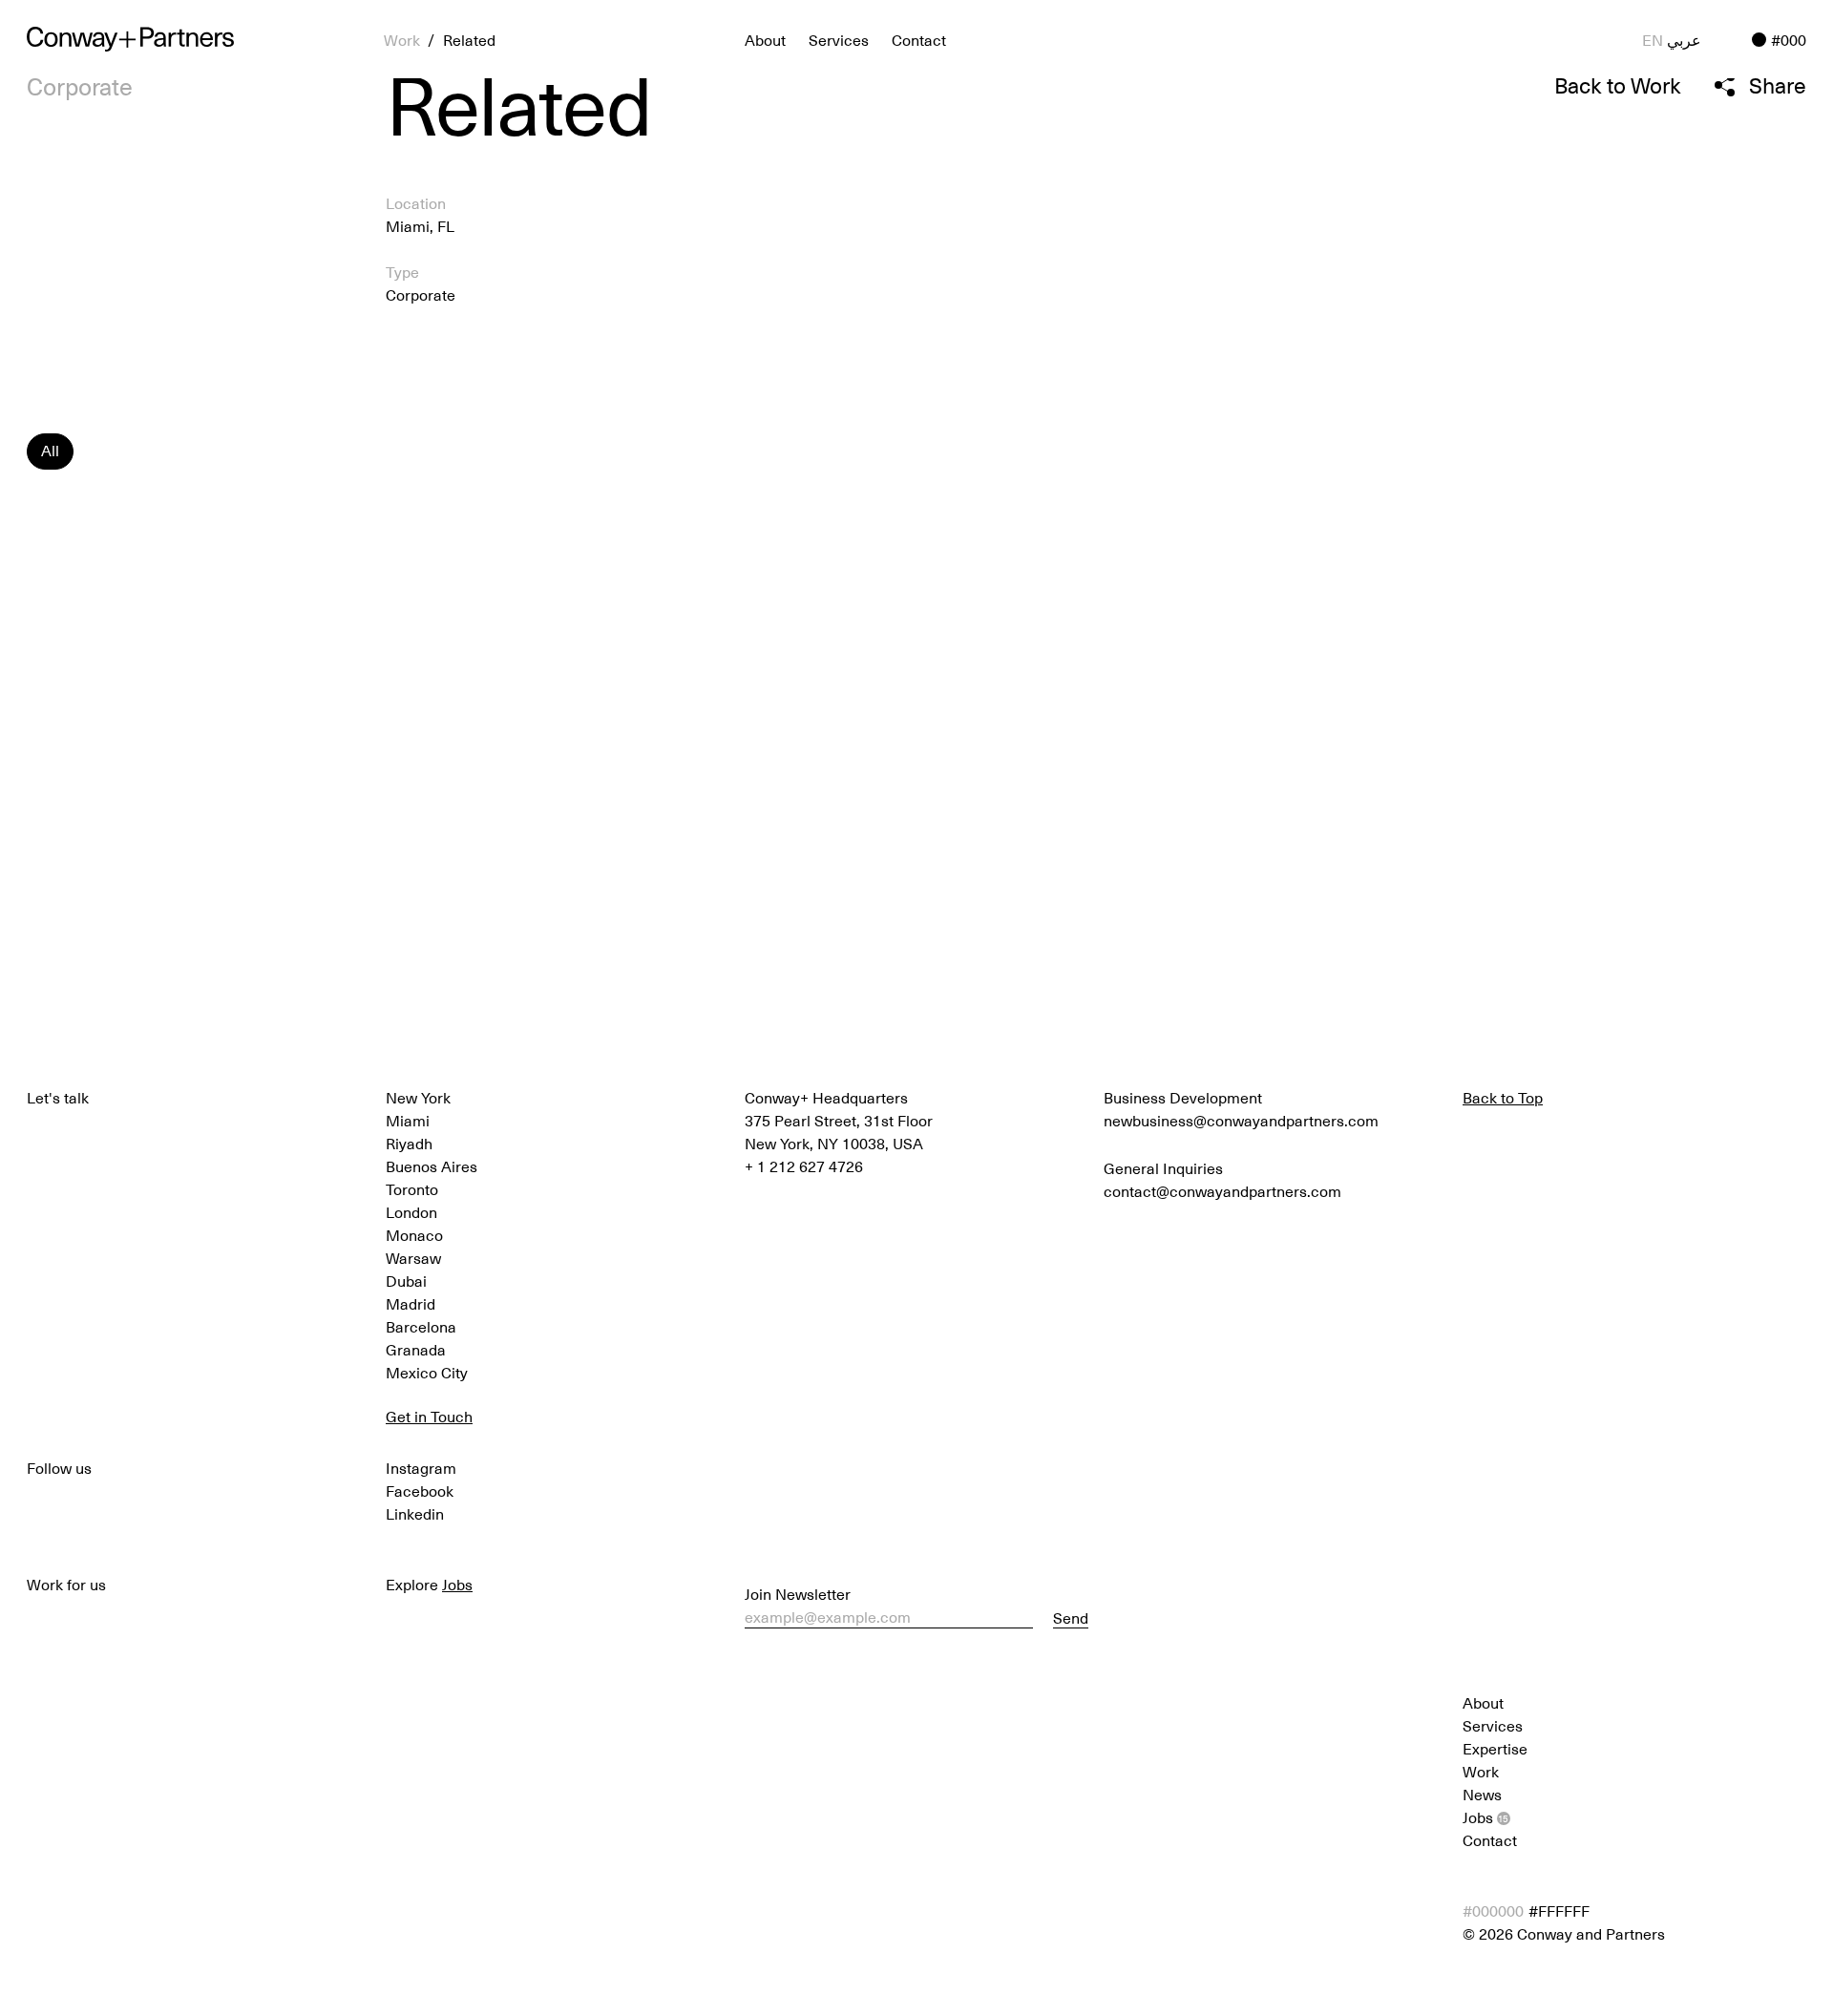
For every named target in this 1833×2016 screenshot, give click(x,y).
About (1483, 1702)
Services (839, 39)
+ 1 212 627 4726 (804, 1165)
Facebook (420, 1490)
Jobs (1485, 1816)
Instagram (421, 1467)
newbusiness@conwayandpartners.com (1241, 1120)
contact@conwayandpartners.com (1222, 1190)
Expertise (1495, 1748)
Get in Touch (429, 1416)
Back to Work (1618, 85)
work (402, 39)
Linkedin (415, 1513)
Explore (429, 1584)
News (1482, 1794)
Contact (919, 39)
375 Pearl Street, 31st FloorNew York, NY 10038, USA (839, 1131)
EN (1653, 39)
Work (1481, 1771)
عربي (1684, 39)
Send (1071, 1618)
